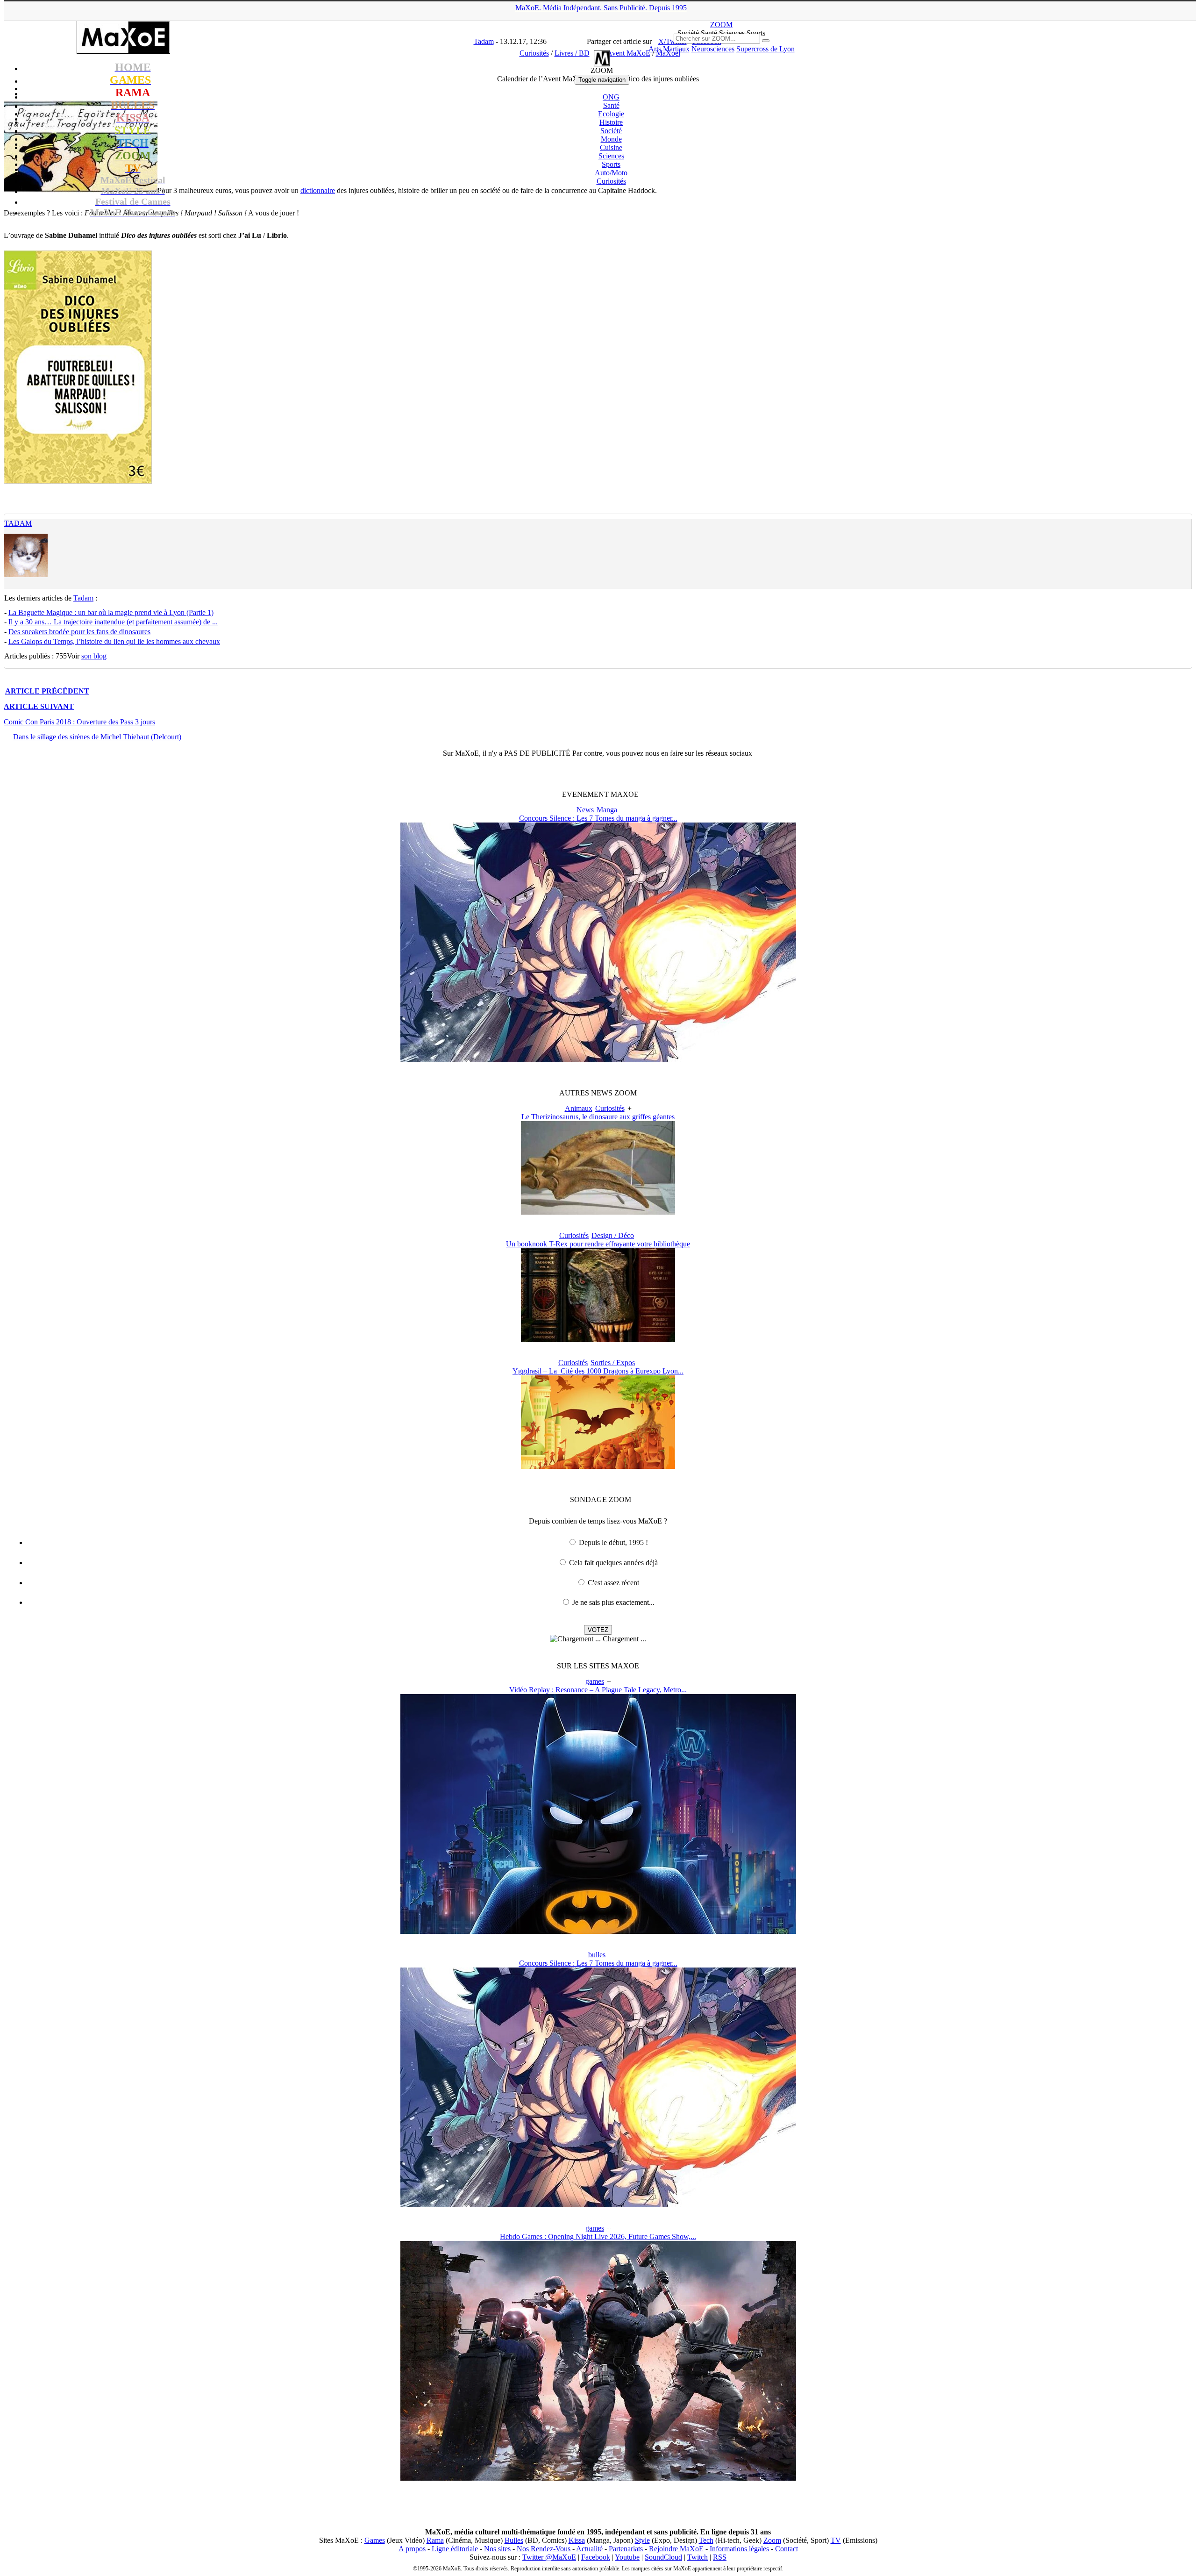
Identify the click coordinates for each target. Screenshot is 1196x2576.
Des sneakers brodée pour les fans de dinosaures (79, 632)
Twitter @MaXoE (549, 2557)
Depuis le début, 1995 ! (613, 1542)
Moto (611, 173)
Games (375, 2540)
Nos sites (497, 2549)
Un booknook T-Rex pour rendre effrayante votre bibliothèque (598, 1244)
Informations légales (739, 2549)
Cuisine (611, 147)
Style (642, 2540)
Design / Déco (613, 1235)
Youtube (627, 2557)
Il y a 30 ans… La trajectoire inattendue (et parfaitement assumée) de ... (113, 622)
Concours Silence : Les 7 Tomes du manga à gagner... (598, 818)
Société (611, 131)
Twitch (698, 2557)
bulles (597, 1955)
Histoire (611, 122)
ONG (611, 97)
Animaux (579, 1108)
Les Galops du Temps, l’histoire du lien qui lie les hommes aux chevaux (114, 641)
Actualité (589, 2549)
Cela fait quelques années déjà (613, 1563)
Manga (607, 810)
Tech (706, 2540)
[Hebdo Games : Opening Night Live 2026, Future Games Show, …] (598, 2478)
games (595, 1681)
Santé (611, 105)
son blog (94, 656)
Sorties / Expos (613, 1363)
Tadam (18, 523)
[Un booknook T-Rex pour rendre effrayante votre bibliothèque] (598, 1339)
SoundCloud (663, 2557)
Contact (787, 2549)
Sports (611, 164)
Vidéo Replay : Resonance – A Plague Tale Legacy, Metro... (598, 1690)
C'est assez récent (613, 1583)
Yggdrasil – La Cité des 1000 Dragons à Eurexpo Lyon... (598, 1371)
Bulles (514, 2540)
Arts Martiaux (669, 49)
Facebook (596, 2557)
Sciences (611, 156)
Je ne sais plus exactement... (613, 1602)
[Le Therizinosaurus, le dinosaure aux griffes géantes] (598, 1212)
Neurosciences (713, 49)
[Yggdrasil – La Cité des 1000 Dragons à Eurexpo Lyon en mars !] (598, 1466)
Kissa (577, 2540)
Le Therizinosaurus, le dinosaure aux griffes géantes (598, 1117)
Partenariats (626, 2549)
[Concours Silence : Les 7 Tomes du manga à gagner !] (598, 1060)
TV (836, 2540)
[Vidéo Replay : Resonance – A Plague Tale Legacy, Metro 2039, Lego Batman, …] (598, 1931)
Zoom (772, 2540)
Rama (435, 2540)
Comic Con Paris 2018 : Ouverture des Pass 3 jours (79, 722)
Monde (611, 139)
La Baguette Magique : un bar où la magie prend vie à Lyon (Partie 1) (111, 612)
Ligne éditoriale (455, 2549)
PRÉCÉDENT (47, 691)
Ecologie (611, 114)
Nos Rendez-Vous (544, 2549)
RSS (720, 2557)
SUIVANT (39, 706)
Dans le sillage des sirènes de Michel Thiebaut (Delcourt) (97, 737)
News (585, 810)
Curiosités (611, 181)
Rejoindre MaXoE (676, 2549)
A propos (412, 2549)
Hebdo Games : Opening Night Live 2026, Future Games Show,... (598, 2236)
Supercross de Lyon (765, 49)
